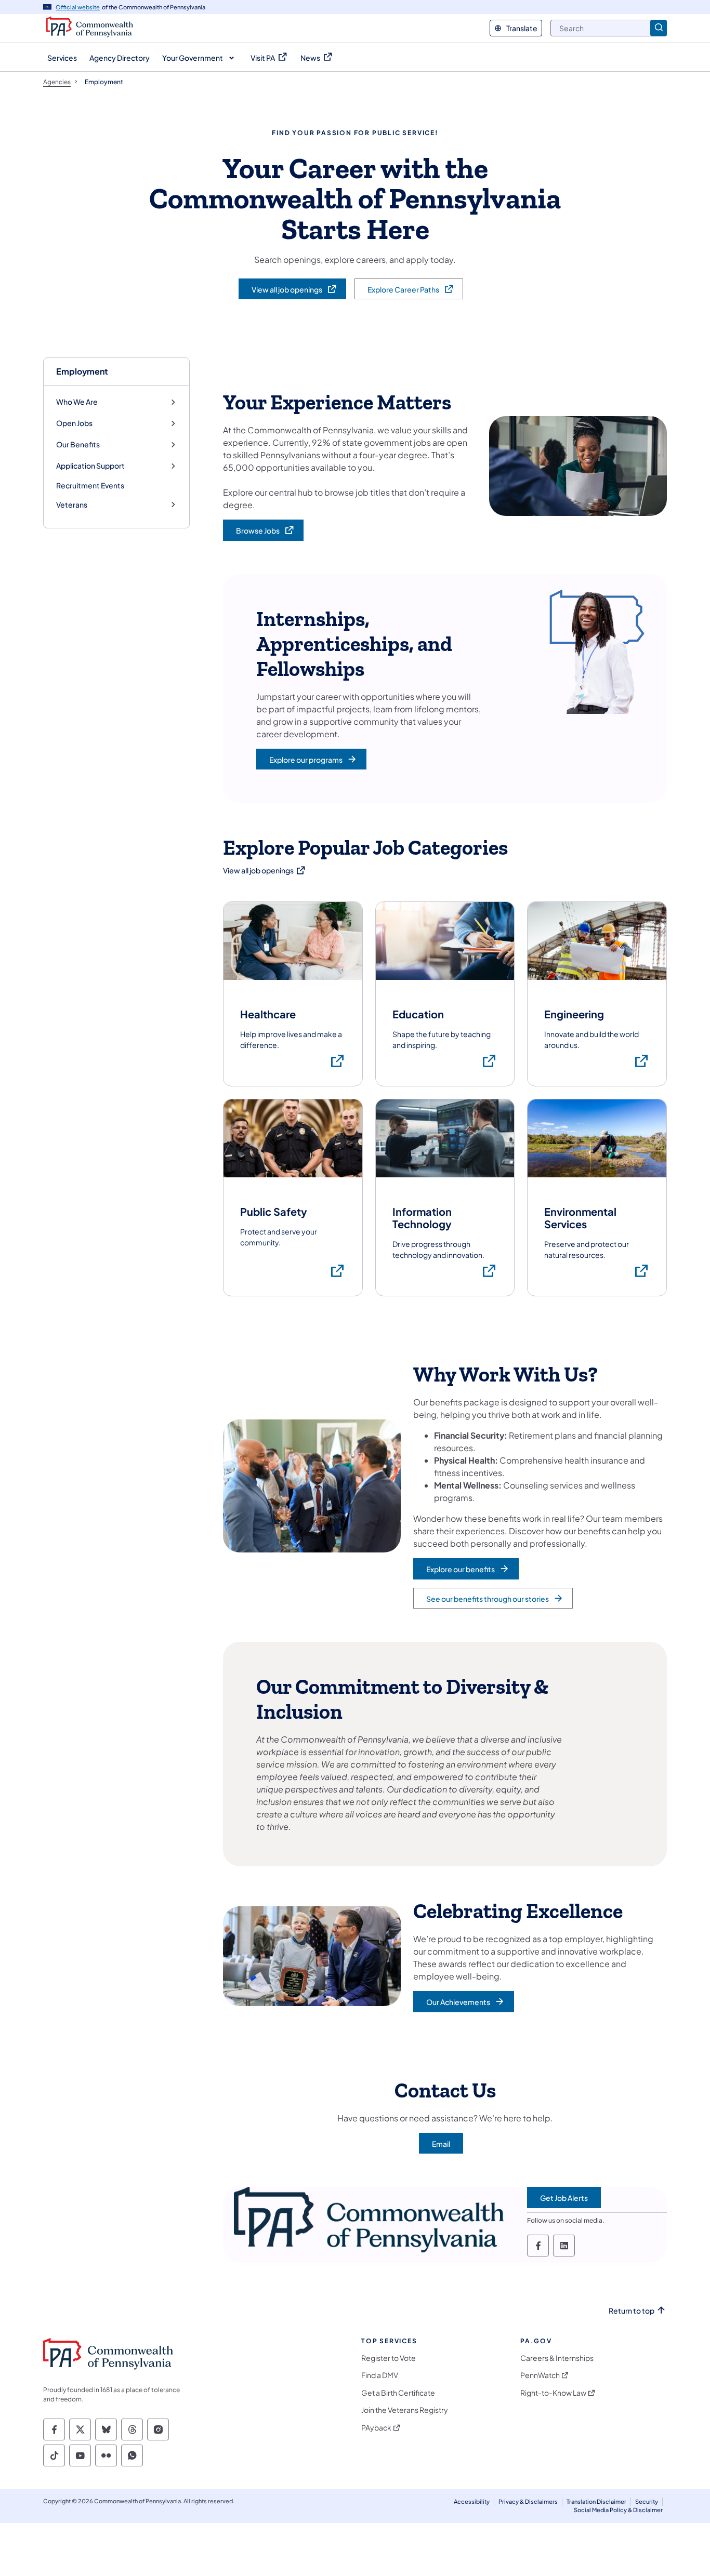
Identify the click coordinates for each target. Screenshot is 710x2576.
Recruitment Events (90, 485)
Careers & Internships (557, 2358)
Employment (82, 371)
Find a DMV (380, 2375)
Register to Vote (389, 2358)
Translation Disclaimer (596, 2501)
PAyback (376, 2428)
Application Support (90, 466)
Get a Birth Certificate (398, 2393)
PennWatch (540, 2375)
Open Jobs (74, 423)
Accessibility (472, 2501)
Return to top (632, 2311)
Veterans (72, 505)
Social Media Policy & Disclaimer (618, 2510)
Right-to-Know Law (553, 2393)
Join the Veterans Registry (405, 2410)
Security (647, 2501)
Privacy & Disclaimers (528, 2501)
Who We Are (77, 402)
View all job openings (265, 870)
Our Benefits (78, 444)
